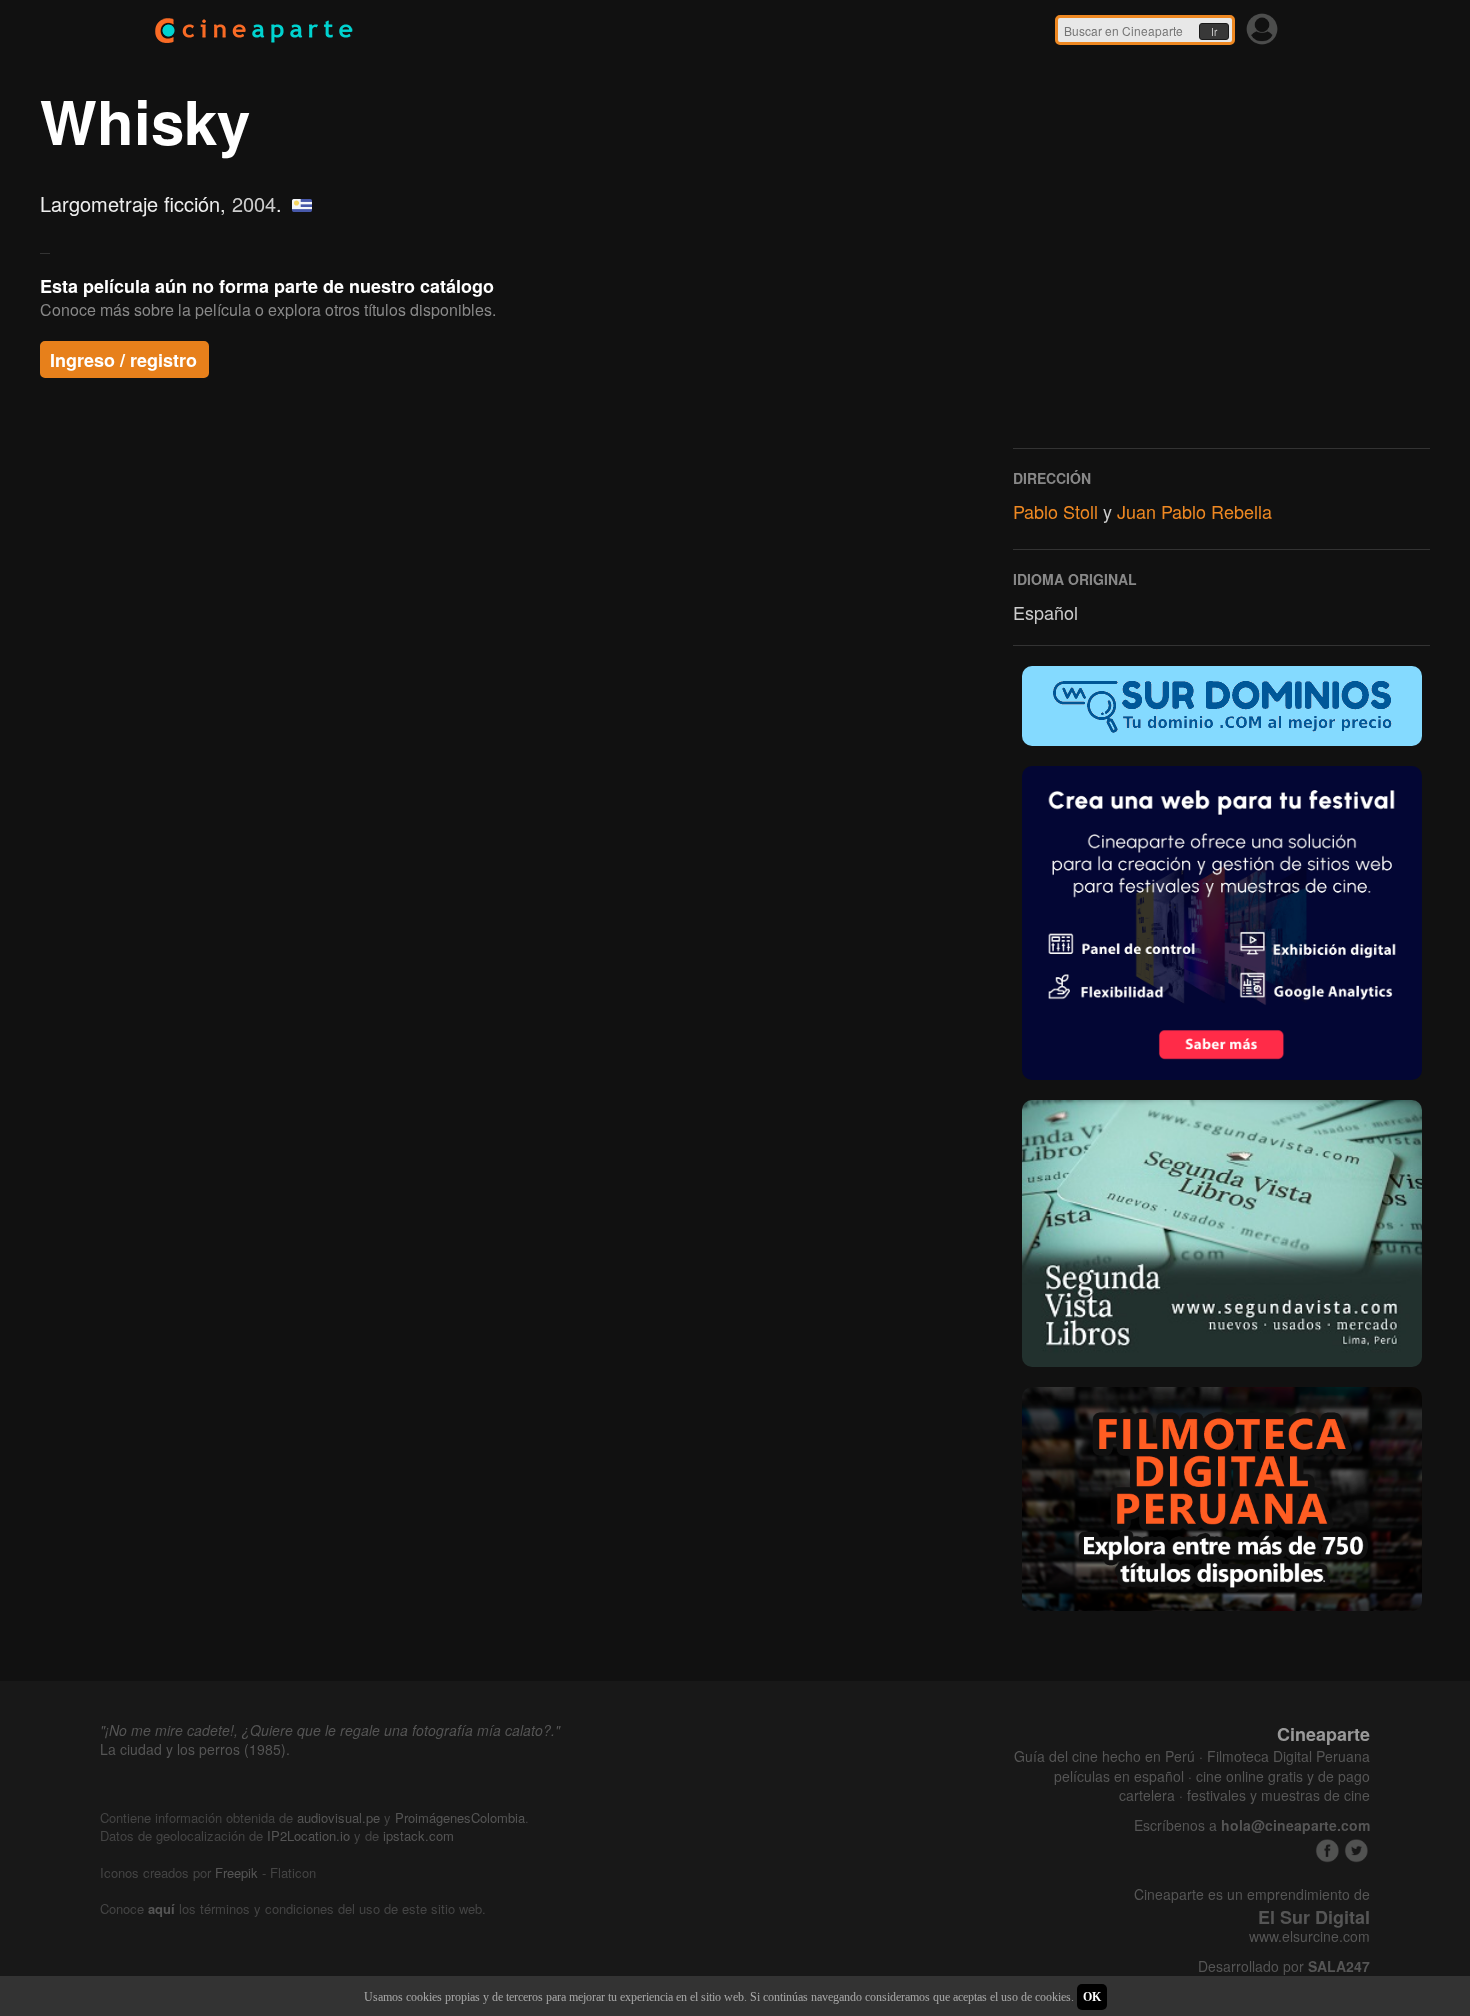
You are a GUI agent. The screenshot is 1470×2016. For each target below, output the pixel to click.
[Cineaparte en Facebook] (1327, 1850)
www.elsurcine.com (1309, 1936)
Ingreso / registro (123, 360)
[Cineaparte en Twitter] (1356, 1850)
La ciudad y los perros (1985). (195, 1749)
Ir (1214, 32)
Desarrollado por (1284, 1966)
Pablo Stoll (1055, 511)
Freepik (236, 1872)
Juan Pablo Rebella (1194, 511)
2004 (254, 203)
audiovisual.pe (338, 1817)
